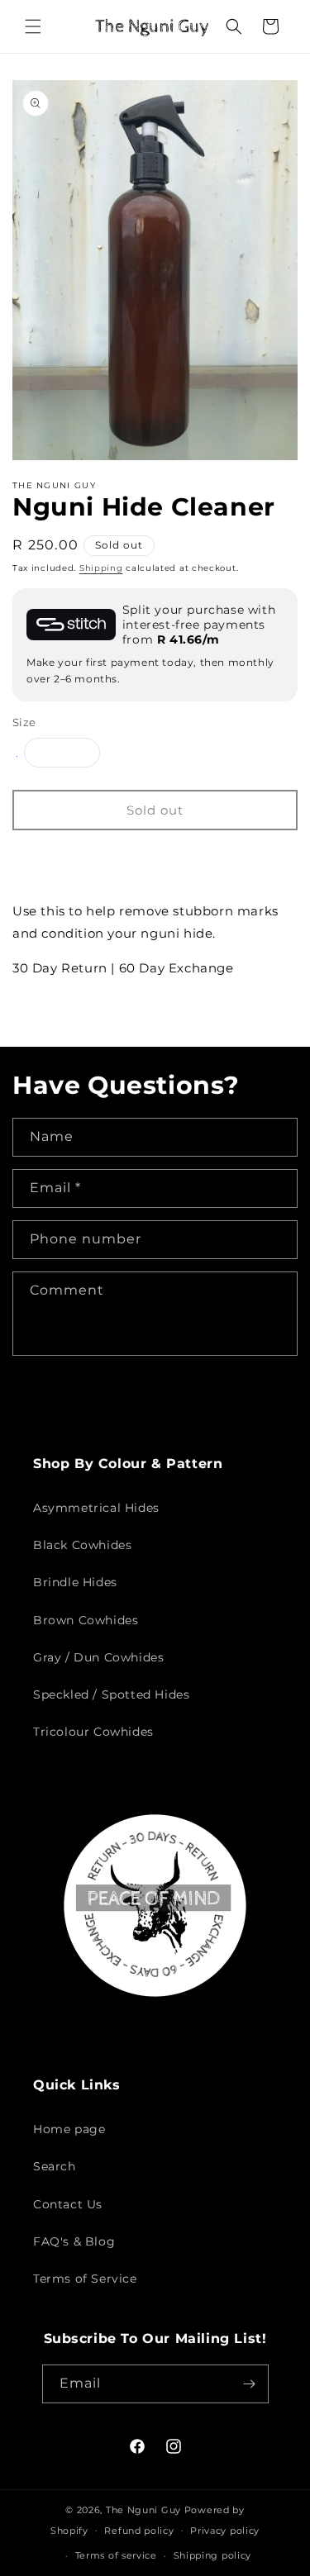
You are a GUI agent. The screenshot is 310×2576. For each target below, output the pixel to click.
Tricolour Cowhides (93, 1732)
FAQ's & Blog (74, 2241)
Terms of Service (85, 2279)
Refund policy (139, 2531)
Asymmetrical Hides (96, 1508)
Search (55, 2166)
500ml (71, 756)
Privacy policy (225, 2531)
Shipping (101, 568)
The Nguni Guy (143, 2510)
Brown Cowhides (86, 1620)
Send (64, 1401)
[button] (33, 26)
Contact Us (68, 2204)
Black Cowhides (82, 1545)
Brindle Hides (75, 1582)
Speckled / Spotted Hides (111, 1694)
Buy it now (155, 859)
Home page (69, 2129)
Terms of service (116, 2555)
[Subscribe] (250, 2384)
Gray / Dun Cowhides (98, 1657)
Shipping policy (213, 2555)
